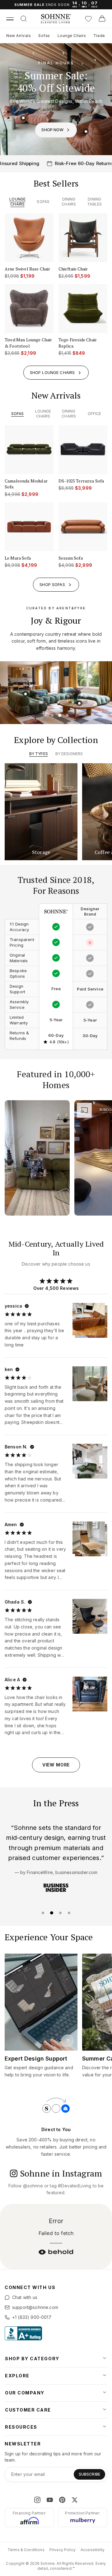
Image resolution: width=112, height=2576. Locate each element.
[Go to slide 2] (52, 715)
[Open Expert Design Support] (68, 2041)
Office (95, 414)
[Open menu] (10, 19)
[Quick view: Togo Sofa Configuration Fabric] (23, 118)
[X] (75, 2500)
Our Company (25, 2393)
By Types (39, 754)
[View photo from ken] (90, 1384)
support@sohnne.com (35, 2307)
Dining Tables (94, 202)
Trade (99, 36)
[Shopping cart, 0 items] (102, 19)
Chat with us (25, 2297)
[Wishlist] (88, 19)
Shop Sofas (52, 584)
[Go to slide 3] (60, 715)
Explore (17, 2376)
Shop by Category (32, 2359)
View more (56, 1765)
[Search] (24, 19)
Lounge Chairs (72, 36)
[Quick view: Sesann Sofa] (84, 700)
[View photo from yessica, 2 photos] (89, 1319)
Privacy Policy (63, 2550)
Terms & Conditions (26, 2550)
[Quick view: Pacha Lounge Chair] (46, 688)
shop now (52, 130)
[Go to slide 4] (67, 715)
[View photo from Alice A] (90, 1694)
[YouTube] (50, 2500)
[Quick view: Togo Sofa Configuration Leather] (86, 132)
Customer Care (28, 2410)
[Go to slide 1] (45, 715)
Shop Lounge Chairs (52, 372)
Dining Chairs (69, 202)
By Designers (69, 754)
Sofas (44, 36)
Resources (21, 2427)
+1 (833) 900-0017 (32, 2317)
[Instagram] (37, 2500)
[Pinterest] (62, 2500)
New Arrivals (19, 36)
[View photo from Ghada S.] (90, 1616)
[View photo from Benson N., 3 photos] (87, 1459)
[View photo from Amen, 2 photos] (89, 1538)
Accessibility (93, 2550)
